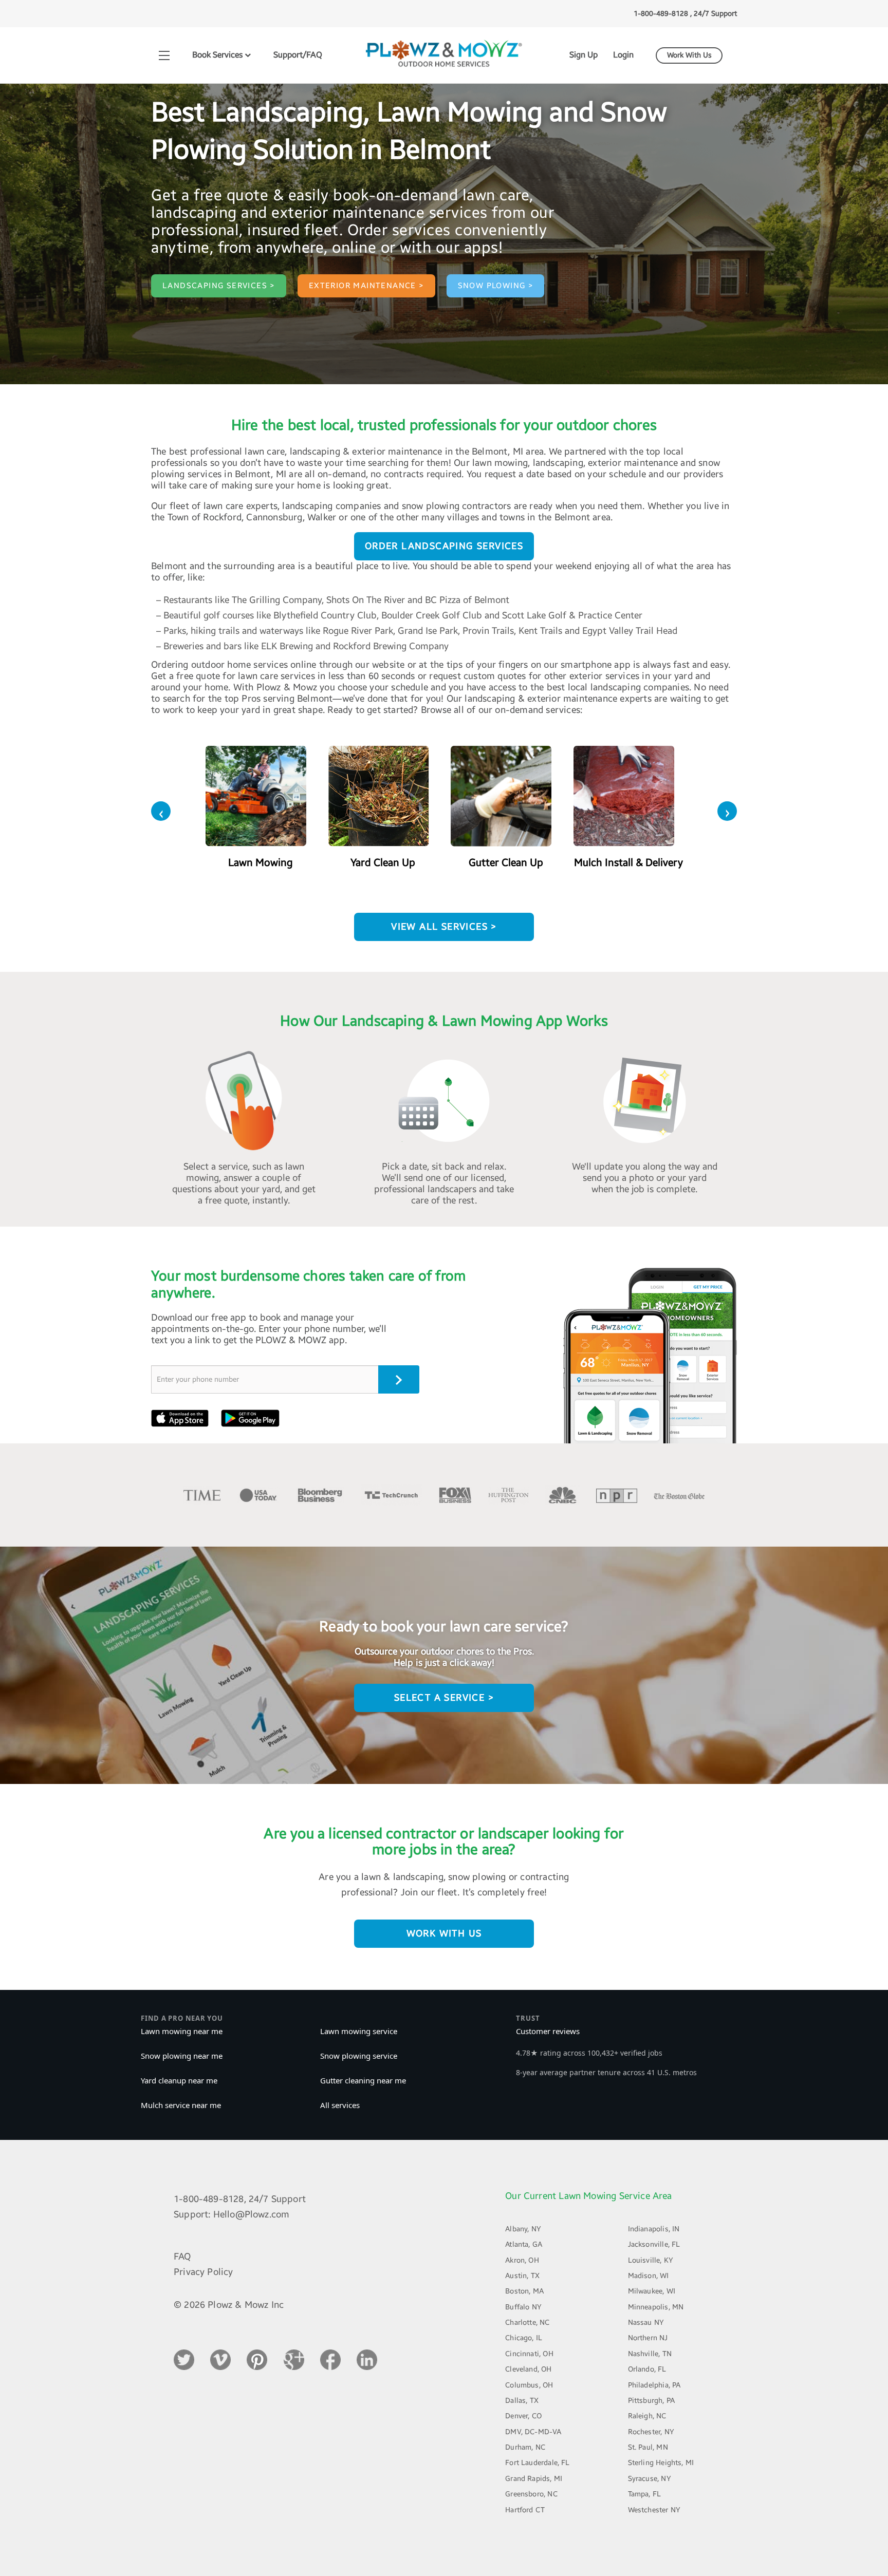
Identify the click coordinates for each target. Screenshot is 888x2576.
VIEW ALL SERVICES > (444, 927)
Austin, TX (522, 2276)
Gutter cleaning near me (363, 2080)
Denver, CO (523, 2416)
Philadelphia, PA (654, 2385)
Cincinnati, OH (529, 2354)
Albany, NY (523, 2229)
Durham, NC (525, 2447)
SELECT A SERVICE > (444, 1698)
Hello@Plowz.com (252, 2214)
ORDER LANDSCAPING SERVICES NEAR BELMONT (444, 550)
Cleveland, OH (528, 2369)
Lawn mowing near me (182, 2031)
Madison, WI (649, 2276)
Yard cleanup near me (179, 2080)
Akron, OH (522, 2260)
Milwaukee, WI (652, 2291)
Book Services (218, 55)
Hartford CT (525, 2510)
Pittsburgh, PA (652, 2401)
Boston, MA (524, 2291)
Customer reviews (548, 2031)
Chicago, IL (524, 2338)
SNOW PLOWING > (496, 286)
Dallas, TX (522, 2401)
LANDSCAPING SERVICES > (219, 286)
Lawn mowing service (359, 2031)
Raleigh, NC (647, 2416)
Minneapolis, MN (656, 2307)
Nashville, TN (650, 2354)
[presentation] (161, 811)
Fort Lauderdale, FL (537, 2463)
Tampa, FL (645, 2494)
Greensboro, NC (531, 2494)
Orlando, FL (647, 2369)
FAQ (182, 2257)
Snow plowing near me (182, 2056)
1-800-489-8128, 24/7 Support (240, 2199)
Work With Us (689, 55)
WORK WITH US (444, 1933)
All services (340, 2105)
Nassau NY (646, 2323)
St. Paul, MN (648, 2447)
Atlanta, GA (524, 2244)
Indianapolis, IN (654, 2229)
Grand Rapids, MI (534, 2479)
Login (623, 55)
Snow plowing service (359, 2056)
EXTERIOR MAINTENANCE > (366, 286)
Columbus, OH (529, 2385)
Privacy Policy (203, 2272)
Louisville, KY (651, 2260)
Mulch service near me (181, 2105)
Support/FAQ (298, 55)
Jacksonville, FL (654, 2244)
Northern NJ (648, 2338)
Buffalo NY (523, 2307)
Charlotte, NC (527, 2323)
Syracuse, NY (650, 2479)
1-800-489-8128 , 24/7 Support (685, 14)
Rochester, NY (651, 2432)
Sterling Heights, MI (661, 2463)
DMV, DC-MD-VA (533, 2432)
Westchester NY (654, 2510)
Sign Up (584, 55)
